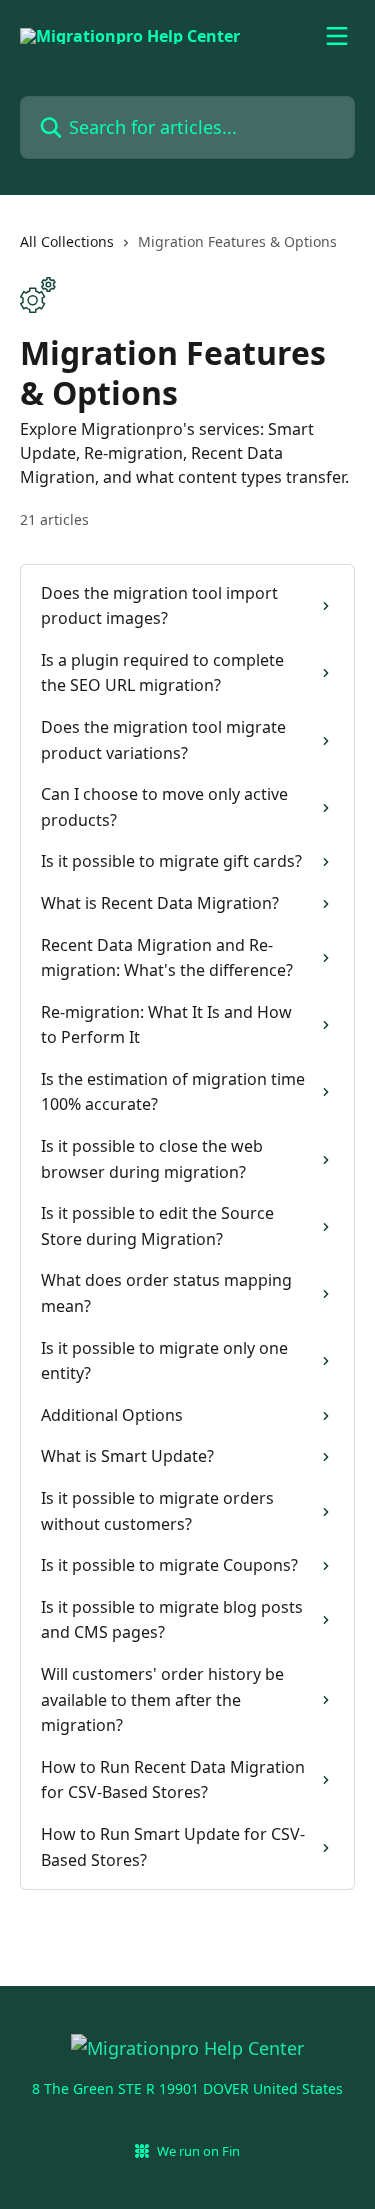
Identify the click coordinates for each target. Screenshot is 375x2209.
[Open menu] (337, 36)
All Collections (67, 241)
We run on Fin (198, 2151)
